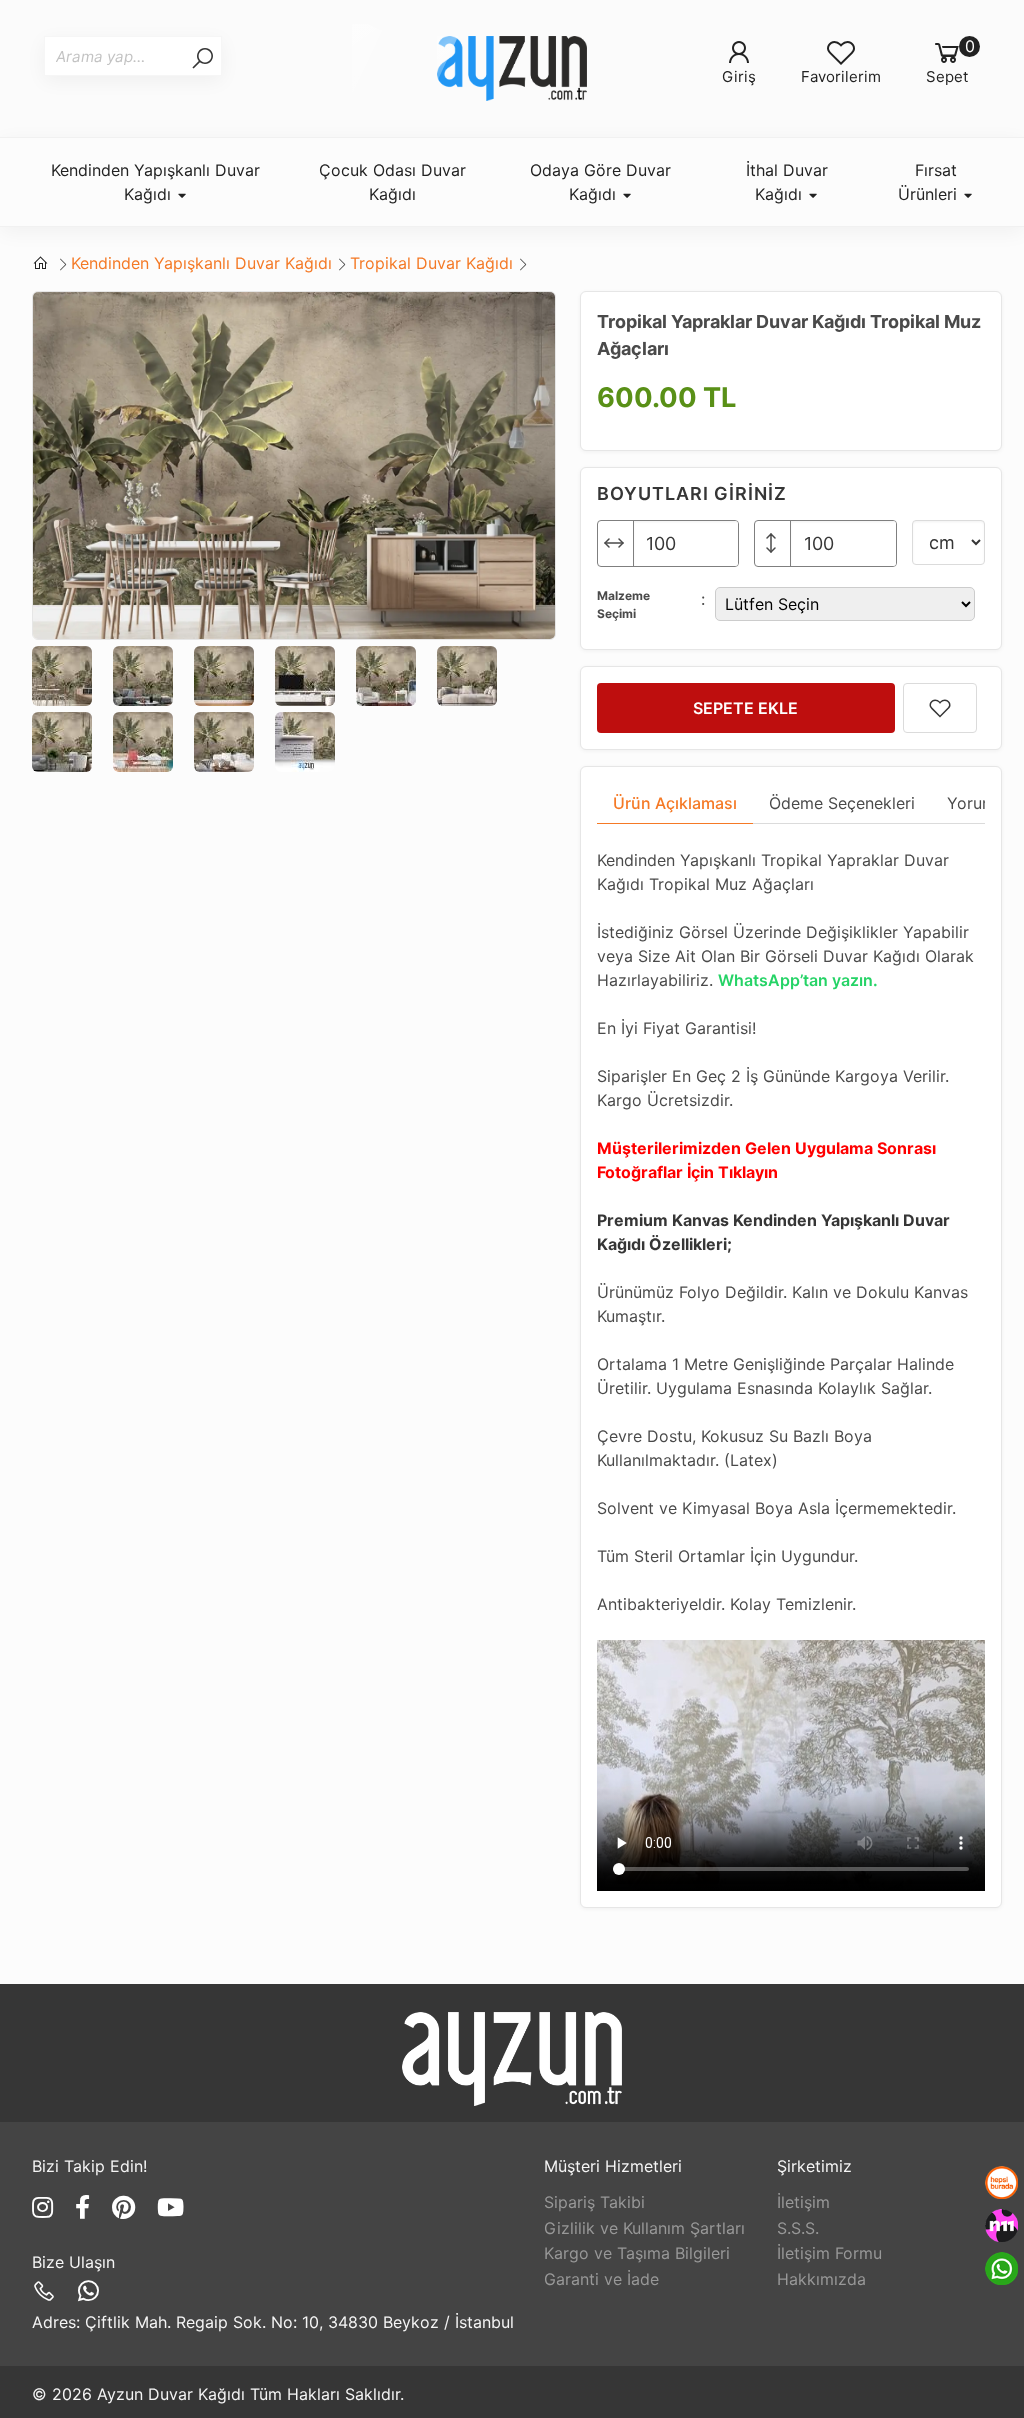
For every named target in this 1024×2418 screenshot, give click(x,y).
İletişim (803, 2202)
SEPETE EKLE (745, 708)
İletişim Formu (829, 2253)
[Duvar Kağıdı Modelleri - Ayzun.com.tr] (512, 68)
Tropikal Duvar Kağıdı (431, 263)
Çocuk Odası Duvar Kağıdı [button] (392, 182)
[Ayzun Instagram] (46, 2207)
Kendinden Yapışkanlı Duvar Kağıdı (201, 263)
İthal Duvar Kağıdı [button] (787, 182)
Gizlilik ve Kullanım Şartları (644, 2228)
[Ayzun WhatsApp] (88, 2291)
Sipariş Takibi (594, 2202)
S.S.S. (798, 2228)
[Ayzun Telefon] (47, 2291)
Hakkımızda (821, 2279)
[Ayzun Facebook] (86, 2207)
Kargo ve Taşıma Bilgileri (637, 2253)
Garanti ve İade (601, 2279)
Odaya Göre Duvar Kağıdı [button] (600, 182)
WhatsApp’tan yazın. (798, 980)
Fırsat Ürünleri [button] (930, 182)
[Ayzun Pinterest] (127, 2207)
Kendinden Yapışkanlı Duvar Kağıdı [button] (155, 182)
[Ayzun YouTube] (170, 2207)
